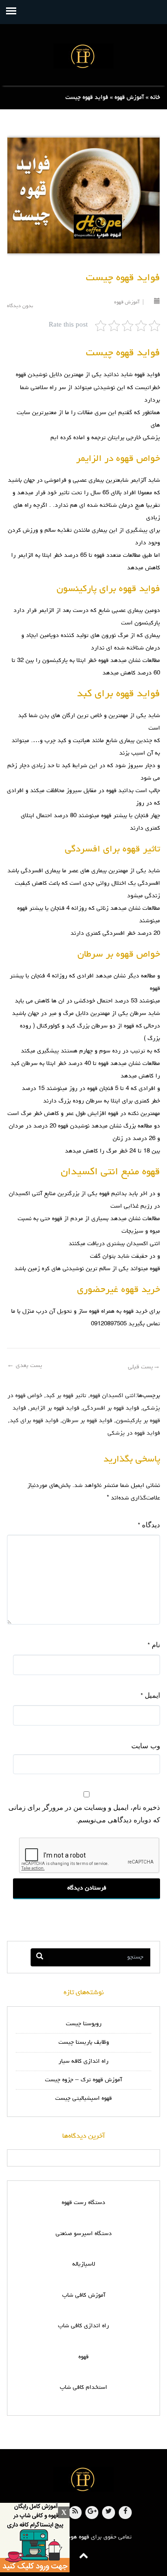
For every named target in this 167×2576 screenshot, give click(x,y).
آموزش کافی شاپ (84, 2296)
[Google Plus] (92, 2513)
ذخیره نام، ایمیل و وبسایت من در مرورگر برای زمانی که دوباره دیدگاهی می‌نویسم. (84, 1813)
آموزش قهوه (129, 98)
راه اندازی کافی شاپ (83, 2326)
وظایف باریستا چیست (84, 2043)
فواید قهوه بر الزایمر (55, 1408)
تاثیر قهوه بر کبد (66, 1396)
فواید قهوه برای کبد (34, 1421)
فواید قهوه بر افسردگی (111, 1408)
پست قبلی (144, 1367)
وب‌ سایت (146, 1745)
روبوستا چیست (84, 2024)
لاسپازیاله (84, 2264)
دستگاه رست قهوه (83, 2203)
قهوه (83, 2357)
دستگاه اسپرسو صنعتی (84, 2234)
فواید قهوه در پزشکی (134, 1433)
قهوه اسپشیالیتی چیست (83, 2099)
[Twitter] (109, 2513)
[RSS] (75, 2513)
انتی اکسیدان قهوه (113, 1396)
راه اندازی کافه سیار (83, 2062)
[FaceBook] (125, 2513)
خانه (155, 98)
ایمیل (150, 1695)
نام (154, 1645)
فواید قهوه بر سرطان (87, 1421)
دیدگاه (149, 1525)
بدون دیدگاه (20, 306)
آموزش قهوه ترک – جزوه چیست (83, 2080)
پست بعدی (25, 1366)
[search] (40, 1957)
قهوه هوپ (77, 2537)
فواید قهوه (147, 375)
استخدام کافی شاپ (83, 2388)
